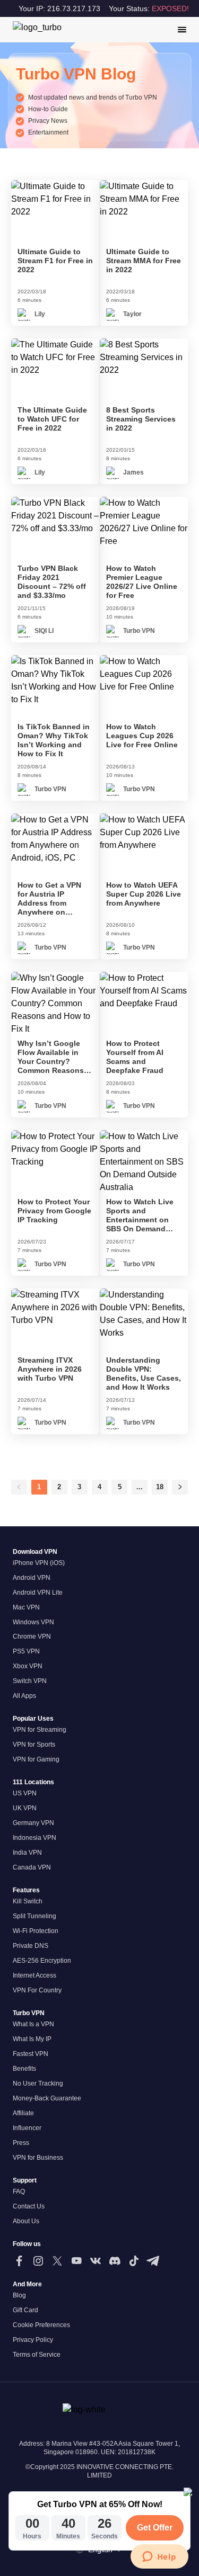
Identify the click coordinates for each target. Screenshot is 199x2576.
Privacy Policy (33, 2340)
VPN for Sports (34, 1745)
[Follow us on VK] (96, 2261)
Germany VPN (33, 1823)
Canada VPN (32, 1867)
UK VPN (25, 1808)
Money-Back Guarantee (47, 2098)
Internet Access (34, 1975)
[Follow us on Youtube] (76, 2261)
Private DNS (31, 1946)
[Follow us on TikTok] (134, 2261)
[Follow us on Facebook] (19, 2261)
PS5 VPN (26, 1651)
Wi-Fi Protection (36, 1931)
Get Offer (155, 2528)
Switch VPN (30, 1681)
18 (160, 1487)
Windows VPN (33, 1622)
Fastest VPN (31, 2054)
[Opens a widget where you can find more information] (159, 2557)
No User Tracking (38, 2083)
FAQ (19, 2192)
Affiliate (23, 2113)
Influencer (27, 2128)
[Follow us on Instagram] (38, 2261)
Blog (19, 2295)
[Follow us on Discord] (115, 2261)
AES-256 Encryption (42, 1961)
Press (21, 2143)
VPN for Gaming (36, 1759)
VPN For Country (37, 1990)
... (140, 1487)
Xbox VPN (28, 1666)
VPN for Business (38, 2158)
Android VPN (32, 1578)
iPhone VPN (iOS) (39, 1563)
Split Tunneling (34, 1916)
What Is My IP (32, 2039)
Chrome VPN (32, 1636)
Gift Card (25, 2310)
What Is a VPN (33, 2024)
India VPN (27, 1853)
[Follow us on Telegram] (153, 2261)
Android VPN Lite (38, 1593)
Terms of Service (37, 2355)
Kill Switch (28, 1901)
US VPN (25, 1793)
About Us (26, 2221)
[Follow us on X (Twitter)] (57, 2261)
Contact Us (29, 2206)
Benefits (24, 2069)
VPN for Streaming (40, 1730)
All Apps (24, 1696)
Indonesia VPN (34, 1838)
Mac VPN (26, 1607)
